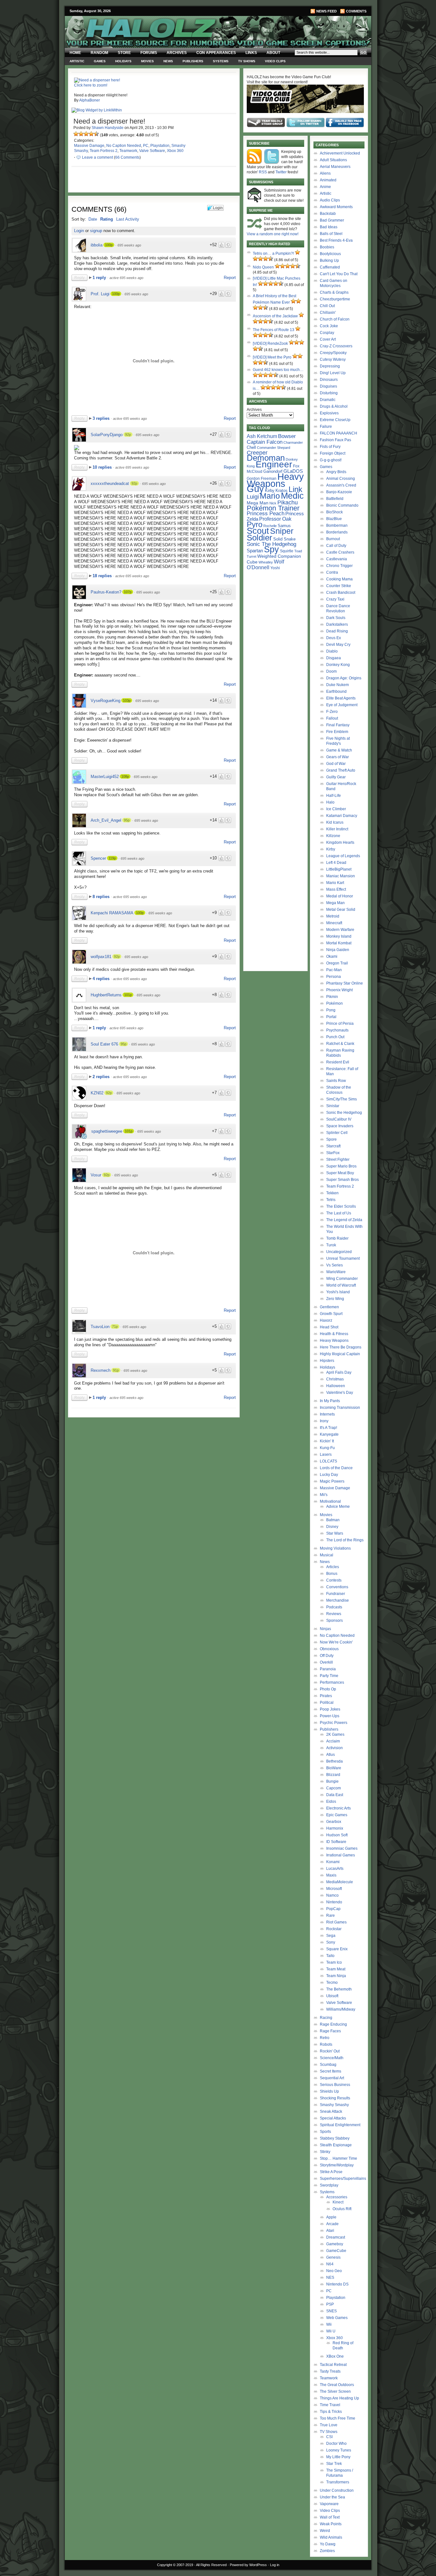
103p (127, 700)
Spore (331, 1139)
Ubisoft (332, 1996)
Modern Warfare (340, 930)
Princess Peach (266, 513)
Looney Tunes (339, 2450)
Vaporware (329, 2504)
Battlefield (335, 499)
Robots (326, 2044)
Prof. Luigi (100, 294)
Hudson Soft (337, 1835)
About (273, 53)
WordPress (258, 2565)
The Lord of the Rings (345, 1540)
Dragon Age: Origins (344, 678)
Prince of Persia (340, 1024)
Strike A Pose (331, 2172)
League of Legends (343, 856)
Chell (251, 447)
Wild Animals (331, 2537)
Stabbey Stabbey (335, 2138)
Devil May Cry (338, 645)
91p (116, 1370)
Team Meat (336, 1969)
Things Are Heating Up (339, 2398)
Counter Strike (339, 586)
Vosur (96, 1175)
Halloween (336, 1386)
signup (96, 231)
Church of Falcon (335, 319)
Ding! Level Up (333, 373)
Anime (325, 187)
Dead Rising (337, 631)
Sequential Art (332, 2078)
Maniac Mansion (341, 876)
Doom (331, 671)
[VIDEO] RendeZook (270, 344)
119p (112, 858)
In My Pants (330, 1401)
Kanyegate (329, 1434)
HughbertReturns (106, 995)
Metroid (333, 916)
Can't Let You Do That (339, 274)
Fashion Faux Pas (335, 440)
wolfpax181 (101, 957)
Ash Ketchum (262, 436)
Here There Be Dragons (341, 1347)
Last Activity (128, 219)
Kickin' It (327, 1441)
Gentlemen (329, 1307)
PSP (330, 2304)
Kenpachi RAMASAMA (112, 913)
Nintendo (334, 1902)
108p (125, 776)
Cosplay (327, 333)
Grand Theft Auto (341, 770)
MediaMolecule (340, 1882)
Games (100, 61)
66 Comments (127, 157)
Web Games (337, 2318)
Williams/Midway (341, 2009)
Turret (252, 556)
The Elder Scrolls (341, 1206)
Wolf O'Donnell (265, 564)
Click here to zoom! (91, 85)
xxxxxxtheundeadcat (110, 483)
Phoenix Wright (339, 990)
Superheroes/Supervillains (343, 2179)
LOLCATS (328, 1461)
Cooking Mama (339, 579)
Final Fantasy (338, 725)
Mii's (324, 1495)
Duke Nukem (338, 685)
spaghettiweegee (107, 1131)
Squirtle (287, 551)
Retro (325, 2038)
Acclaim (333, 1741)
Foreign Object (333, 453)
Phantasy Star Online (345, 983)
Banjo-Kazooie (339, 492)
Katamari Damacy (342, 816)
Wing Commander (342, 1279)
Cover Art (328, 339)
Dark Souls (336, 618)
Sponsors (335, 1620)
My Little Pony (338, 2457)
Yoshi (275, 568)
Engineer (274, 464)
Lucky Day (329, 1475)
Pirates (326, 1696)
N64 (330, 2264)
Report (230, 278)
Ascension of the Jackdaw (275, 316)
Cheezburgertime (335, 299)
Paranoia (328, 1669)
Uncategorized (339, 1252)
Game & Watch (339, 750)
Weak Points (331, 2524)
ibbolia (97, 245)
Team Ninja (336, 1976)
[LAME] (81, 134)
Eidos (331, 1802)
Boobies (327, 247)
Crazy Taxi (335, 599)
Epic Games (337, 1815)
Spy (271, 549)
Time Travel (330, 2405)
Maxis (331, 1875)
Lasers (326, 1454)
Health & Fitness (334, 1334)
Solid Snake (284, 539)
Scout (258, 531)
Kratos (282, 491)
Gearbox (334, 1822)
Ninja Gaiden (338, 950)
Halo (330, 802)
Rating (107, 219)
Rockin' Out (330, 2051)
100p (109, 245)
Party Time (329, 1676)
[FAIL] (76, 134)
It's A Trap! (328, 1428)
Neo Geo (334, 2271)
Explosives (329, 413)
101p (128, 995)
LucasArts (335, 1869)
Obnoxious (329, 1649)
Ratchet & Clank (340, 1044)
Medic (292, 496)
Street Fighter (338, 1160)
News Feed (327, 11)
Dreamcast (336, 2237)
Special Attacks (333, 2118)
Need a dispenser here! (109, 121)
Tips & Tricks (331, 2412)
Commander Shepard (274, 448)
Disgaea (334, 658)
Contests (334, 1580)
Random (99, 53)
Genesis (333, 2257)
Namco (332, 1895)
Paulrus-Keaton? (106, 592)
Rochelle (270, 526)
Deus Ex (334, 638)
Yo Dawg (328, 2544)
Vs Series (335, 1265)
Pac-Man (334, 970)
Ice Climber (336, 809)
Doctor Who (336, 2444)
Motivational (330, 1501)
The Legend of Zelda (344, 1220)
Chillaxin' (328, 313)
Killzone (333, 836)
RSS (263, 172)
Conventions (337, 1587)
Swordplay (329, 2185)
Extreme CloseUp (335, 420)
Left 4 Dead (336, 863)
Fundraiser (336, 1594)
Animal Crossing (341, 479)
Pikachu (288, 502)
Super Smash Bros (342, 1180)
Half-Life (334, 796)
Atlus (331, 1755)
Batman (333, 1520)
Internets (327, 1414)
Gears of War (338, 757)
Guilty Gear (336, 777)
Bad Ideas (329, 227)
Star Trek (334, 2464)
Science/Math (332, 2058)
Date (93, 219)
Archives (177, 53)
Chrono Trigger (339, 566)
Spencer (98, 858)
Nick (273, 503)
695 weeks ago (129, 245)
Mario (270, 496)
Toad (298, 551)
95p (127, 820)
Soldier (259, 538)
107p (128, 592)
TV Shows (247, 61)
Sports (325, 2132)
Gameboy (335, 2244)
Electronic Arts (338, 1808)
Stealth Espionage (336, 2145)
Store (124, 53)
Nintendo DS (337, 2284)
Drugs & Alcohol (334, 406)
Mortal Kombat (339, 943)
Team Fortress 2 (104, 151)
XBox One (335, 2356)
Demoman (266, 458)
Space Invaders (340, 1126)
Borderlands (337, 532)
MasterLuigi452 (105, 777)
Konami (333, 1862)
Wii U (331, 2331)
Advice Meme (338, 1507)
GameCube (336, 2251)
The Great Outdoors (337, 2385)
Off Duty (327, 1656)
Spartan (255, 551)
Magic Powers (332, 1481)
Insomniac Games (342, 1848)
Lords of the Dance (336, 1468)
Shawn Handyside (108, 128)
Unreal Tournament (343, 1258)
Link (295, 489)
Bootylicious (330, 254)
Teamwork (128, 151)
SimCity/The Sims (342, 1099)
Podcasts (334, 1607)
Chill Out (327, 306)
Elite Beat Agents (341, 698)
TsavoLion (100, 1327)
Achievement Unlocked (340, 153)
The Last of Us (339, 1213)
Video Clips (275, 61)
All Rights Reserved (211, 2565)
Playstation (160, 146)
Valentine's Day (340, 1393)
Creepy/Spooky (333, 353)
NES (330, 2278)
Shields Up (329, 2091)
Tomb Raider (337, 1238)
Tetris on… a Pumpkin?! (273, 253)
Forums (149, 53)
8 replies (102, 897)
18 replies (103, 576)
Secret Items (331, 2071)
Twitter (281, 172)
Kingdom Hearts (340, 842)
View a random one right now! (273, 234)
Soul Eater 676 (104, 1044)
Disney (332, 1527)
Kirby (270, 491)
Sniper (282, 531)
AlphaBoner (90, 100)
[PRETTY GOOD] (91, 134)
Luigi (253, 497)
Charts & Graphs (334, 292)
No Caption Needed (124, 146)
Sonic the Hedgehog (344, 1113)
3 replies (102, 418)
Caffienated (330, 267)
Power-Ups (330, 1716)
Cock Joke (329, 326)
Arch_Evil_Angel (106, 820)
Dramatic (328, 400)
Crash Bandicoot (341, 593)
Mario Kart (335, 883)
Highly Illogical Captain (340, 1354)
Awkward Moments (336, 207)
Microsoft (334, 1889)
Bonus (332, 1574)
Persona (334, 977)
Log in (275, 2565)
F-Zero (332, 712)
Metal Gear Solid (341, 910)
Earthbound (336, 691)
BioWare (334, 1768)
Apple (331, 2217)
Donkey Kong (338, 665)
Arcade (332, 2224)
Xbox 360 (175, 151)
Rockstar (334, 1929)
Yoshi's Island (338, 1292)
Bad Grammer (332, 220)
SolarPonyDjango (107, 435)
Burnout (333, 539)
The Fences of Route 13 (274, 330)
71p (115, 1326)
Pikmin (332, 997)
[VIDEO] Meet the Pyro (272, 357)
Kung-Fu (327, 1448)
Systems (221, 61)
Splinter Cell (337, 1133)
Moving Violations (335, 1548)
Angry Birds (336, 472)
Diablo (332, 651)
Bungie (332, 1781)
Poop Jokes (330, 1709)
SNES (331, 2311)
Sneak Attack (331, 2111)
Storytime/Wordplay (337, 2165)
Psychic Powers (334, 1723)
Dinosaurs (329, 380)
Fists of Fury (330, 447)
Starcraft (333, 1146)
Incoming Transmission (340, 1408)
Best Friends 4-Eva (336, 240)
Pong (331, 1010)
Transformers (338, 2482)
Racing (326, 2018)
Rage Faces (330, 2031)
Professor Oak (275, 519)
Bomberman (337, 525)
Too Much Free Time (338, 2418)
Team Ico (334, 1962)
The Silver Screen (335, 2391)
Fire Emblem (337, 732)
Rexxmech (101, 1370)
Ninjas (325, 1629)
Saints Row (336, 1081)
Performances (332, 1682)
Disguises (328, 386)
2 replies (102, 1077)
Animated (328, 180)
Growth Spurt (331, 1314)
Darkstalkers (337, 624)
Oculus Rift (342, 2209)
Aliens (325, 173)
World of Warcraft (341, 1285)
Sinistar (333, 1106)
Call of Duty (336, 546)
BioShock (335, 512)
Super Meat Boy (340, 1173)
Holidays (123, 61)
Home (75, 53)
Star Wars (335, 1533)
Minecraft (334, 923)
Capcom (334, 1788)
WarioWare (336, 1272)
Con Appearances (216, 53)
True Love (329, 2425)
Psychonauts (337, 1030)
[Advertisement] (150, 1465)
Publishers (193, 61)
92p (128, 434)
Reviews (334, 1614)
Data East (335, 1795)
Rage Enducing (333, 2024)
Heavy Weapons (334, 1341)
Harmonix (335, 1828)
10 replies (103, 467)
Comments (356, 11)
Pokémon (335, 1003)
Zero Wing (335, 1299)
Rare (331, 1915)
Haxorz (326, 1320)
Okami (332, 956)
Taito (330, 1956)
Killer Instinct (337, 829)
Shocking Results (335, 2098)
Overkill (326, 1662)
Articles (333, 1567)
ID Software (336, 1842)
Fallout (332, 718)
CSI (329, 2437)
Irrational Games (341, 1855)
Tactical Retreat (333, 2365)
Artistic (77, 61)
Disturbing (329, 393)
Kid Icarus (335, 822)
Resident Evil (338, 1062)
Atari (330, 2231)
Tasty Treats (330, 2371)
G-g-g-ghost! (331, 460)
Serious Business (335, 2085)
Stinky (325, 2152)
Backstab (328, 214)
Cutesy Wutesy (333, 359)
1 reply (100, 278)
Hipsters (327, 1361)
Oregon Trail (337, 963)
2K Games (335, 1734)
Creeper (257, 453)
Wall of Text (330, 2517)
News (168, 61)
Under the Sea (332, 2497)
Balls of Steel (331, 234)
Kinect (338, 2202)
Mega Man (258, 503)
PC (146, 146)
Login (79, 231)
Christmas (335, 1379)
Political (327, 1703)
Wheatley (266, 562)
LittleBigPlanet (339, 869)
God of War (336, 764)
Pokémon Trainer (273, 508)
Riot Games (336, 1922)
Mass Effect (336, 889)
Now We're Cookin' (336, 1642)
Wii (329, 2324)
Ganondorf (273, 471)
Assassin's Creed (341, 485)
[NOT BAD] (86, 134)
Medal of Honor (340, 896)
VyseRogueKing (105, 701)
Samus (284, 526)
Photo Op (328, 1689)
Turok (331, 1245)
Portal (331, 1017)
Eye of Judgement (342, 705)
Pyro (255, 524)
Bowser (287, 436)
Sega (331, 1936)
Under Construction (337, 2490)
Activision (335, 1748)
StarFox (333, 1153)
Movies (147, 61)
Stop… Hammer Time (338, 2158)
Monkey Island (339, 936)
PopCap (333, 1909)
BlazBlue (334, 519)
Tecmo (332, 1983)
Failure (326, 427)
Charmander (293, 442)
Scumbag (328, 2065)
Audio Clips (330, 200)
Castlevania (337, 559)
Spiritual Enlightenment (340, 2125)
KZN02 (97, 1093)
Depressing (330, 366)
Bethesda (335, 1761)
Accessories (337, 2197)
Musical (327, 1555)
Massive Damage (89, 146)
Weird (325, 2531)
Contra (332, 572)
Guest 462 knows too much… (278, 370)
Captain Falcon (265, 442)
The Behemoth (339, 1989)
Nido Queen (263, 267)
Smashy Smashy (334, 2105)
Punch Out (335, 1037)
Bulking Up (329, 261)
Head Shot (329, 1327)
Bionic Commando (342, 505)
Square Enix (337, 1949)
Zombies (327, 2551)
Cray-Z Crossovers (336, 346)
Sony (331, 1942)
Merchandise (338, 1600)
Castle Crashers (340, 552)
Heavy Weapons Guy (275, 483)
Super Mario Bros (341, 1166)
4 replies (102, 979)
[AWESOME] (96, 134)
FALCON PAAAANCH (338, 433)
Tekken (332, 1193)
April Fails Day (339, 1372)
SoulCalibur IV (339, 1119)
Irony (324, 1421)
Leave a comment (98, 157)
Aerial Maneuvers (335, 167)
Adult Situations (333, 160)
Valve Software (152, 151)
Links (251, 53)
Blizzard (333, 1775)
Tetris (331, 1200)
